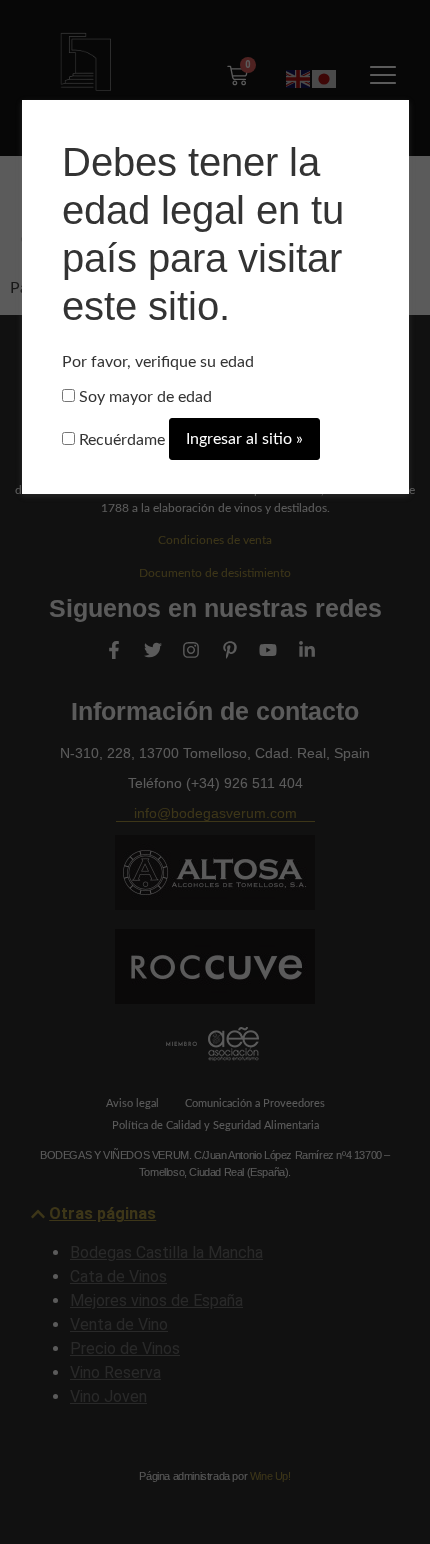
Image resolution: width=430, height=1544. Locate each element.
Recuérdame (120, 440)
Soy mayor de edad (143, 397)
